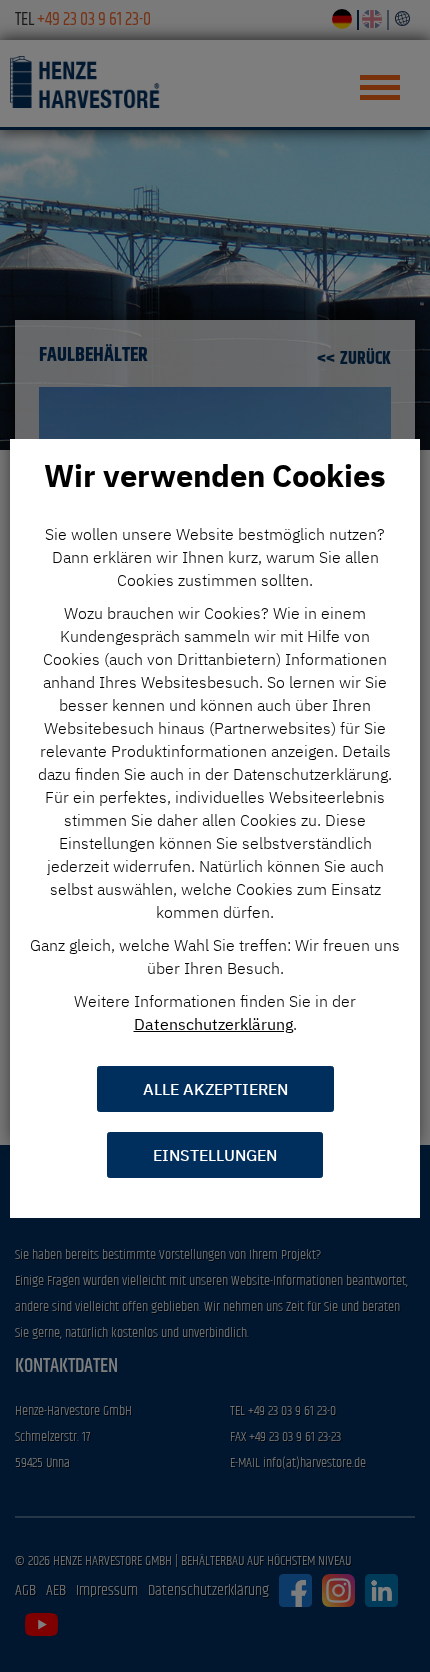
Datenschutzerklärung (213, 1024)
